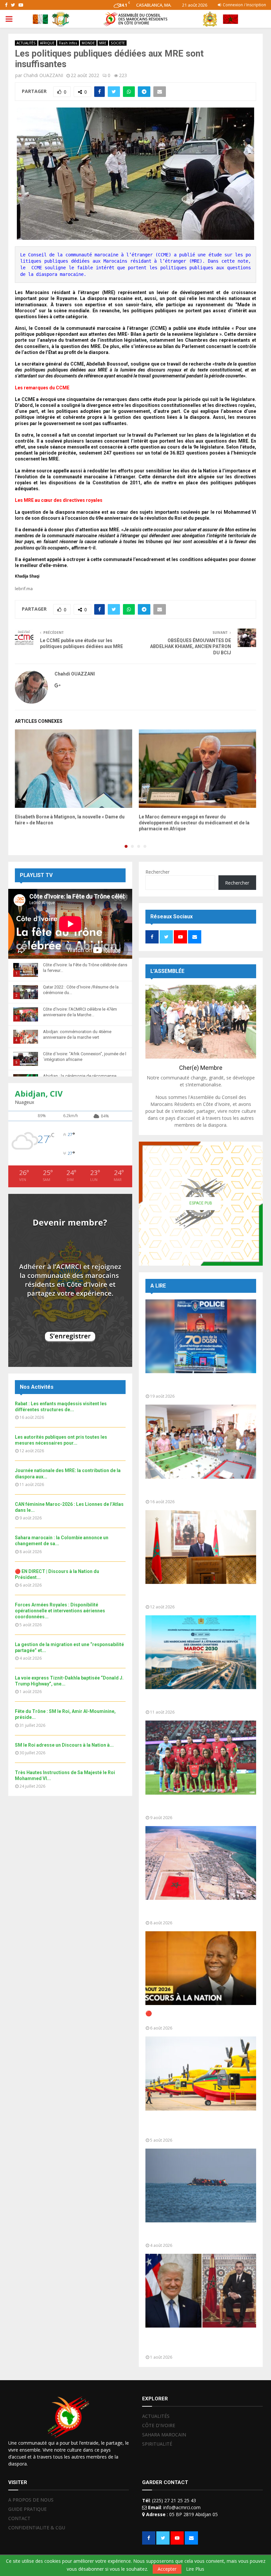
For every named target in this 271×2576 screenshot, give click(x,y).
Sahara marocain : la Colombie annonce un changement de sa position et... (198, 1912)
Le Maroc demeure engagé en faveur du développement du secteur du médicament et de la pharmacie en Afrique (194, 823)
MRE (103, 43)
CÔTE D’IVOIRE (159, 2425)
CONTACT (19, 2518)
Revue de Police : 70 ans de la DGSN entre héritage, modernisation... (198, 1385)
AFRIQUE (47, 43)
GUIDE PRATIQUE (27, 2509)
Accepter (167, 2569)
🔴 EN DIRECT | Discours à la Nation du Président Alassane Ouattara (193, 2017)
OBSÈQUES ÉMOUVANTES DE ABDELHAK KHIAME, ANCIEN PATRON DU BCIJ (191, 647)
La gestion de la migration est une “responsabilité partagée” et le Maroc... (195, 2234)
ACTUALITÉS (26, 43)
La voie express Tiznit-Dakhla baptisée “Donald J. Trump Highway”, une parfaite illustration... (196, 2343)
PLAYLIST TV (36, 875)
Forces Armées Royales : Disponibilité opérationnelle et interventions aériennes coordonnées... (60, 1611)
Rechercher (157, 872)
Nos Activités (37, 1387)
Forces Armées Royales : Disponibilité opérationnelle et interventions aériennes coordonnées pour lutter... (198, 2126)
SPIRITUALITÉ (157, 2444)
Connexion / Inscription (244, 5)
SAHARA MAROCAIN (164, 2435)
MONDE (88, 43)
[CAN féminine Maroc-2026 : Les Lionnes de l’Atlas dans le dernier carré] (201, 1757)
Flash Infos (68, 43)
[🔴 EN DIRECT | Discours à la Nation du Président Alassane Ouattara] (201, 1968)
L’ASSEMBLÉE (167, 971)
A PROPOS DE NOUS (31, 2500)
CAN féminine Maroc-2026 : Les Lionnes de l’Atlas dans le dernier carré (199, 1806)
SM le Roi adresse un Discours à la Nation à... (64, 1745)
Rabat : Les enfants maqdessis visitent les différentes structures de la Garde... (198, 1490)
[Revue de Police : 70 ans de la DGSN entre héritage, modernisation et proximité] (201, 1336)
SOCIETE (118, 43)
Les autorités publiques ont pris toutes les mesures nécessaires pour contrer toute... (199, 1596)
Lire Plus (195, 2569)
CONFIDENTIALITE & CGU (37, 2528)
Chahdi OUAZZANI (43, 75)
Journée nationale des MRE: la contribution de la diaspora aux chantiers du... (199, 1701)
